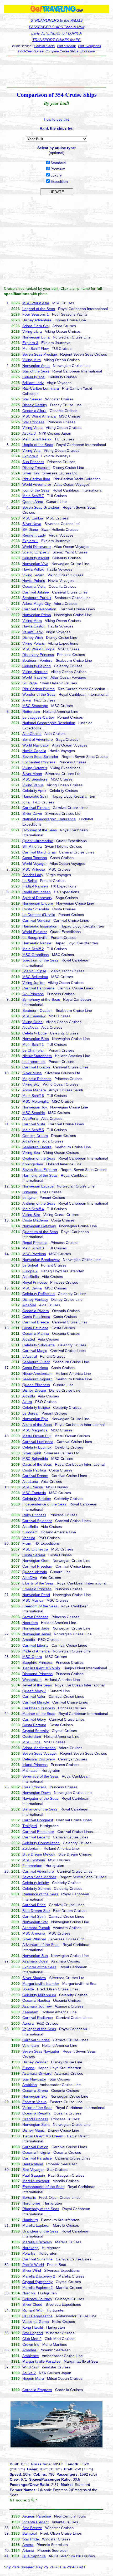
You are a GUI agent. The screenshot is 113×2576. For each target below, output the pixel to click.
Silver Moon (32, 774)
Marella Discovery (37, 2242)
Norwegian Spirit (36, 2124)
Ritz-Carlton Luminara (41, 388)
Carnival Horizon (36, 1067)
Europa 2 (30, 1271)
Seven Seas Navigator (41, 2051)
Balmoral (30, 2533)
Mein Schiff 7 (33, 496)
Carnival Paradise (37, 2158)
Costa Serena (34, 1555)
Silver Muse (32, 1073)
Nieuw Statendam (37, 1056)
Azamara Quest (35, 1961)
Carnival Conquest (38, 1820)
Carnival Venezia (36, 920)
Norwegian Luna (36, 337)
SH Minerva (32, 846)
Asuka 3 (29, 433)
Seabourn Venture (37, 660)
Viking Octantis (35, 768)
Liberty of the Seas (38, 1583)
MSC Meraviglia (35, 1101)
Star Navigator (34, 2079)
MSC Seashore (35, 779)
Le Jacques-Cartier (38, 717)
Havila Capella (34, 751)
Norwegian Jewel (37, 1634)
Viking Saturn (33, 575)
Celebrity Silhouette (38, 1345)
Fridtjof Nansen (35, 886)
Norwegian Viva (35, 564)
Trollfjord (30, 1826)
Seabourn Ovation (37, 1010)
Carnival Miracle (36, 1702)
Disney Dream (34, 1390)
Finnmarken (32, 1866)
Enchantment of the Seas (43, 2187)
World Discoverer (37, 547)
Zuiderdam (31, 1848)
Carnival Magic (35, 1351)
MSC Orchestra (35, 1549)
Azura (27, 1402)
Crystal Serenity (35, 1731)
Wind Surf (30, 2367)
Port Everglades (89, 46)
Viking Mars (32, 621)
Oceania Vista (34, 586)
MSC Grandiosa (36, 955)
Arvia (27, 700)
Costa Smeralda (36, 909)
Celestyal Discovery (39, 1759)
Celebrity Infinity (36, 1883)
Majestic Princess (37, 1079)
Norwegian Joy (35, 1107)
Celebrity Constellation (41, 1843)
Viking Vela (31, 450)
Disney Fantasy (35, 1299)
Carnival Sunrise (36, 2040)
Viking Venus (33, 785)
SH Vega (30, 683)
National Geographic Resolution (49, 723)
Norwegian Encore (38, 903)
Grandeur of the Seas (40, 2231)
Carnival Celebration (39, 609)
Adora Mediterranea (39, 1748)
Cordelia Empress (37, 2390)
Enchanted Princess (39, 762)
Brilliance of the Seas (40, 1809)
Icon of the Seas (36, 490)
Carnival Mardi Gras (39, 852)
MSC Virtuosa (34, 869)
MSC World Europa (38, 649)
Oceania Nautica (36, 2000)
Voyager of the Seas (39, 2029)
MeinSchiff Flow (35, 349)
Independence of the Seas (44, 1504)
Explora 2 (30, 456)
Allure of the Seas (37, 1425)
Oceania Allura (34, 411)
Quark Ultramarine (38, 841)
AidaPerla (30, 1118)
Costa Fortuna (34, 1725)
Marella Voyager (36, 2181)
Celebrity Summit (37, 1888)
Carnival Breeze (36, 1322)
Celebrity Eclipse (36, 1407)
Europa (28, 2068)
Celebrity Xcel (34, 377)
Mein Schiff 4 (33, 1209)
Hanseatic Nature (37, 943)
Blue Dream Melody (39, 1854)
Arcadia (29, 1640)
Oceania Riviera (36, 1311)
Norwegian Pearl (36, 1595)
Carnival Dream (35, 1476)
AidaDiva (30, 1578)
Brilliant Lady (33, 383)
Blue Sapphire (34, 2556)
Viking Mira (32, 360)
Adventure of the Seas (41, 1945)
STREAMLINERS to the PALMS (56, 20)
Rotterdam (31, 712)
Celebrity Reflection (38, 1294)
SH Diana (30, 529)
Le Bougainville (35, 938)
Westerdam (32, 1680)
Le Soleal (30, 1265)
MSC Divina (32, 1288)
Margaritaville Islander (41, 1984)
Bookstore (88, 51)
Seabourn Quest (36, 1362)
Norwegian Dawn (37, 1793)
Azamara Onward (37, 2073)
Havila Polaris (34, 581)
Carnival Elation (35, 2147)
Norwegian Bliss (36, 1039)
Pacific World (33, 2265)
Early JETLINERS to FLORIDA (56, 33)
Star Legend (33, 2333)
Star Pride (31, 2539)
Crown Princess (35, 1617)
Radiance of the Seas (40, 1894)
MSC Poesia (33, 1487)
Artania (28, 2550)
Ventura (29, 1538)
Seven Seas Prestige (40, 354)
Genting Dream (35, 1136)
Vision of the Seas (37, 2108)
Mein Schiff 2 (33, 949)
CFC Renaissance (37, 2316)
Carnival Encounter (38, 1832)
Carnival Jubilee (36, 592)
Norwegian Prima (37, 615)
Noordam (30, 1623)
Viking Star (31, 1215)
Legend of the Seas (39, 309)
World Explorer (35, 932)
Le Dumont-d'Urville (39, 915)
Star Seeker (32, 399)
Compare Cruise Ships (62, 51)
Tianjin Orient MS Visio (41, 1668)
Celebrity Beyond (37, 666)
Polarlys (29, 2253)
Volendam (31, 2045)
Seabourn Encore (37, 1147)
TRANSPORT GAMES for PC (56, 40)
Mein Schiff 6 (33, 1096)
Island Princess (35, 1765)
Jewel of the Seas (37, 1685)
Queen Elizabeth (36, 1385)
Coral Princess (34, 1787)
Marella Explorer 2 (38, 2288)
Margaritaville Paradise (41, 2361)
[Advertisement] (56, 72)
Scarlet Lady (33, 875)
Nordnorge (31, 2203)
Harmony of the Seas (40, 1175)
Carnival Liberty (35, 1645)
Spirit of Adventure (38, 739)
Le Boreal (30, 1413)
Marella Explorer (36, 2225)
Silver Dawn (32, 813)
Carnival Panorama (38, 988)
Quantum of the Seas (40, 1232)
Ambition (30, 2085)
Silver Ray (31, 473)
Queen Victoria (35, 1572)
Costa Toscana (35, 858)
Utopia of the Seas (38, 445)
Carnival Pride (34, 1905)
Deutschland (33, 2164)
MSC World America (39, 416)
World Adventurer (37, 484)
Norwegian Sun (35, 1956)
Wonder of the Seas (39, 694)
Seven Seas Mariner (39, 1877)
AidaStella (31, 1277)
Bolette (28, 1989)
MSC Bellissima (35, 977)
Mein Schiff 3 (33, 1248)
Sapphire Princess (37, 1662)
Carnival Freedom (37, 1566)
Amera (28, 2545)
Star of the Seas (36, 371)
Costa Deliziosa (35, 1368)
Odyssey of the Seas (40, 830)
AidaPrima (31, 1141)
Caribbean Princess (39, 1708)
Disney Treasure (36, 468)
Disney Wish (33, 637)
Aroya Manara (34, 1090)
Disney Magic (34, 2130)
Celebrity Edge (35, 1033)
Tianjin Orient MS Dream (43, 2136)
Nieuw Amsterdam (37, 1373)
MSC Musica (33, 1600)
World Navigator (36, 745)
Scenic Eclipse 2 (36, 552)
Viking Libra (32, 331)
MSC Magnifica (35, 1430)
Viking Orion (32, 1022)
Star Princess (33, 422)
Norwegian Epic (35, 1419)
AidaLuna (30, 1481)
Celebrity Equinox (37, 1447)
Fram (27, 1543)
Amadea (29, 2350)
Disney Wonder (35, 2062)
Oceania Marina (36, 1333)
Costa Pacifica (34, 1470)
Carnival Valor (34, 1696)
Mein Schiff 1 (33, 1044)
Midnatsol (30, 1770)
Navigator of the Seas (40, 1798)
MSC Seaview (34, 1016)
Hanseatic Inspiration (40, 926)
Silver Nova (32, 524)
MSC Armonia (34, 1933)
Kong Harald (33, 2327)
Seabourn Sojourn (37, 1379)
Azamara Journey (37, 2006)
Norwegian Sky (35, 2096)
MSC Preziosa (34, 1254)
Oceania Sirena (35, 2091)
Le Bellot (30, 881)
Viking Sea (31, 1152)
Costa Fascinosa (36, 1317)
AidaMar (29, 1305)
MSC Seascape (35, 706)
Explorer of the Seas (39, 1967)
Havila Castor (34, 626)
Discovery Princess (38, 655)
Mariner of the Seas (39, 1714)
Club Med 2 (32, 2339)
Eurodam (30, 1532)
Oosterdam (32, 1736)
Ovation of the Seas (39, 1158)
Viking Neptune (35, 672)
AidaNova (30, 1027)
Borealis (29, 2197)
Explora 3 (30, 343)
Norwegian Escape (38, 1186)
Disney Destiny (35, 405)
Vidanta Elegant (35, 2522)
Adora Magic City (37, 603)
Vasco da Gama (36, 2322)
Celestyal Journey (37, 2299)
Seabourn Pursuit (37, 598)
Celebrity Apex (34, 791)
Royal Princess (35, 1282)
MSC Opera (32, 1657)
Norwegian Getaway (39, 1226)
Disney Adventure (37, 320)
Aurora (28, 2023)
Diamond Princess (37, 1674)
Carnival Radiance (38, 2018)
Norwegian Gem (36, 1561)
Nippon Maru (33, 2378)
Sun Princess (33, 462)
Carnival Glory (34, 1719)
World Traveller (35, 677)
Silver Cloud (32, 2304)
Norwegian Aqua (36, 366)
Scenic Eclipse (34, 971)
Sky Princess (33, 994)
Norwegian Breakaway (41, 1260)
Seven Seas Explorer (40, 1170)
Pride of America (36, 1651)
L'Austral (30, 1356)
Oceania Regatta (36, 2113)
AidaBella (30, 1527)
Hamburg (30, 2220)
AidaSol (29, 1339)
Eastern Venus (34, 2102)
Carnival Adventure (38, 1871)
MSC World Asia (36, 303)
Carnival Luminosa (38, 1442)
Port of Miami (66, 46)
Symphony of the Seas (41, 999)
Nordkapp (30, 2248)
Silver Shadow (34, 1978)
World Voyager (35, 863)
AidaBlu (29, 1396)
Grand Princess (35, 2119)
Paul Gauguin (34, 2175)
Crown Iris (31, 2344)
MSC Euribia (33, 518)
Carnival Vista (34, 1124)
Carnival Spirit (34, 1916)
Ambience (31, 2356)
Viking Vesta (32, 428)
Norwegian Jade (36, 1628)
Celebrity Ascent (36, 558)
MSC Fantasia (34, 1493)
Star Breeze (32, 2528)
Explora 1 (30, 541)
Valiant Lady (32, 632)
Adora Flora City (36, 326)
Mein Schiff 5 (33, 1130)
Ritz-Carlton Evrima (38, 689)
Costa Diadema (35, 1220)
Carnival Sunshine (37, 2259)
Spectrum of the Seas (40, 960)
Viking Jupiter (34, 983)
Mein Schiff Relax (37, 439)
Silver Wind (32, 2270)
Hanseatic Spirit (35, 796)
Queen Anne (33, 502)
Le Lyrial (29, 1198)
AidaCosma (32, 734)
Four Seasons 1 (36, 314)
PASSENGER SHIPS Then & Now (57, 27)
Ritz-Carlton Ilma (36, 479)
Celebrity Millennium (39, 1995)
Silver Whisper (34, 1939)
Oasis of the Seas (37, 1464)
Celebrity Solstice (37, 1499)
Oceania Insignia (36, 2152)
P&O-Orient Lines (31, 51)
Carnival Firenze (36, 808)
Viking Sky (31, 1084)
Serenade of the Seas (40, 1776)
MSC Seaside (34, 1113)
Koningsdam (33, 1164)
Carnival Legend (36, 1837)
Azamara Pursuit (36, 1928)
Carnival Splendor (37, 1521)
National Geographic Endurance (49, 819)
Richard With (33, 2310)
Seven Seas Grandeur (41, 507)
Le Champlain (34, 1050)
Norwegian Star (35, 1922)
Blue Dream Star (36, 1911)
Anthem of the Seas (39, 1203)
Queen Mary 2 (34, 1691)
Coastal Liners (44, 46)
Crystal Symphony (37, 2282)
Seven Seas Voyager (40, 1753)
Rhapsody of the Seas (41, 2209)
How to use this (57, 119)
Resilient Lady (34, 535)
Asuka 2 (29, 2373)
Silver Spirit (32, 1453)
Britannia (30, 1192)
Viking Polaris (34, 643)
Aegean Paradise (37, 2516)
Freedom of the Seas (40, 1606)
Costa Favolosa (35, 1328)
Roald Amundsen (37, 892)
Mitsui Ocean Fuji (37, 1436)
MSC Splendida (35, 1459)
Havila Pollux (33, 569)
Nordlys (29, 2293)
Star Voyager (33, 2170)
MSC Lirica (31, 1742)
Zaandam (30, 2012)
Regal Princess (35, 1243)
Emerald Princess (37, 1589)
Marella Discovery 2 (39, 2276)
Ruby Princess (34, 1515)
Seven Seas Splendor (40, 757)
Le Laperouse (34, 1062)
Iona (26, 802)
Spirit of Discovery (37, 898)
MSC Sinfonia (34, 1860)
